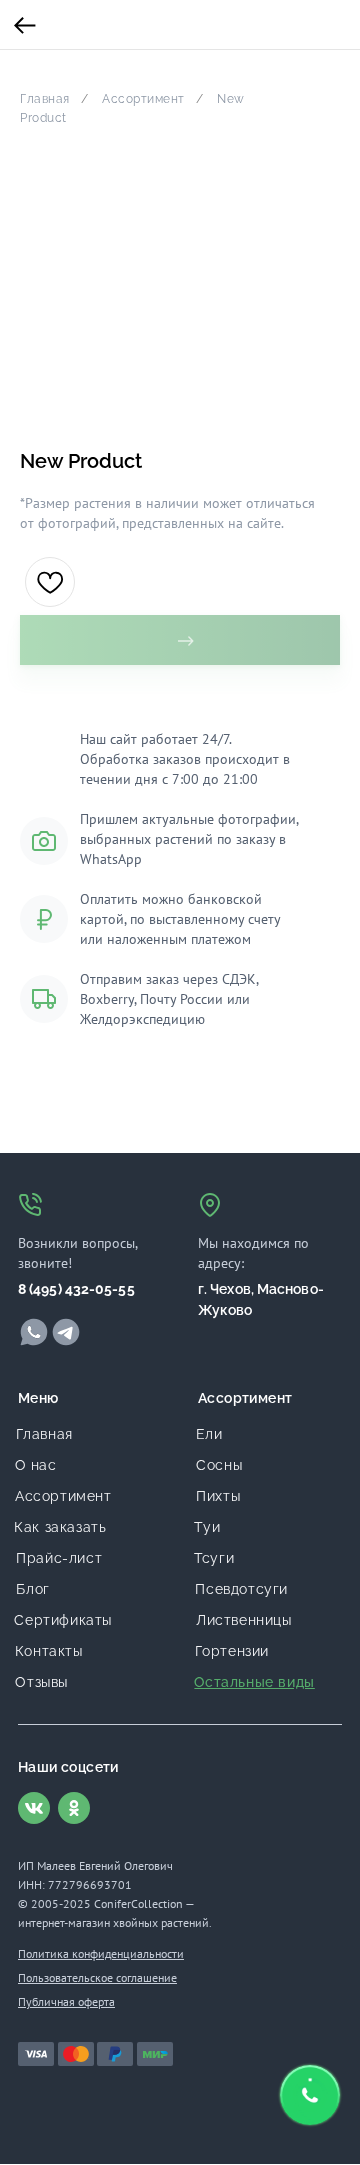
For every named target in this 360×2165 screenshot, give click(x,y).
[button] (310, 2095)
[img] (34, 1332)
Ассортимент (143, 99)
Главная (45, 99)
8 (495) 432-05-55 (76, 1289)
